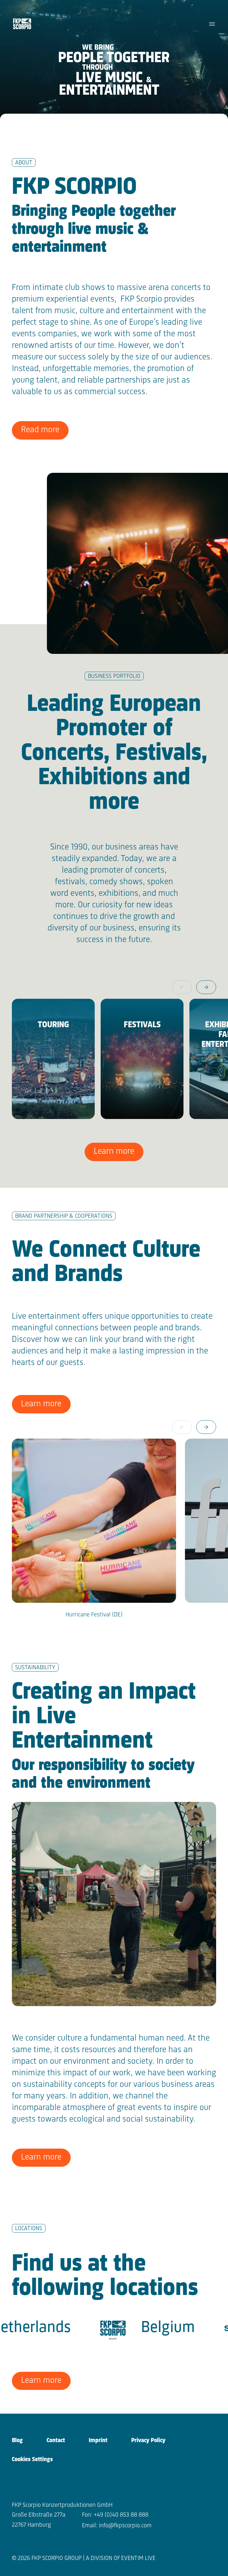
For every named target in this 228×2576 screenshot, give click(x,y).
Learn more (114, 1151)
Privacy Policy (148, 2441)
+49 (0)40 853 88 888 (121, 2515)
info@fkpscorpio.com (125, 2526)
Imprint (98, 2441)
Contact (56, 2441)
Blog (17, 2441)
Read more (40, 430)
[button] (206, 987)
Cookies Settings (32, 2460)
